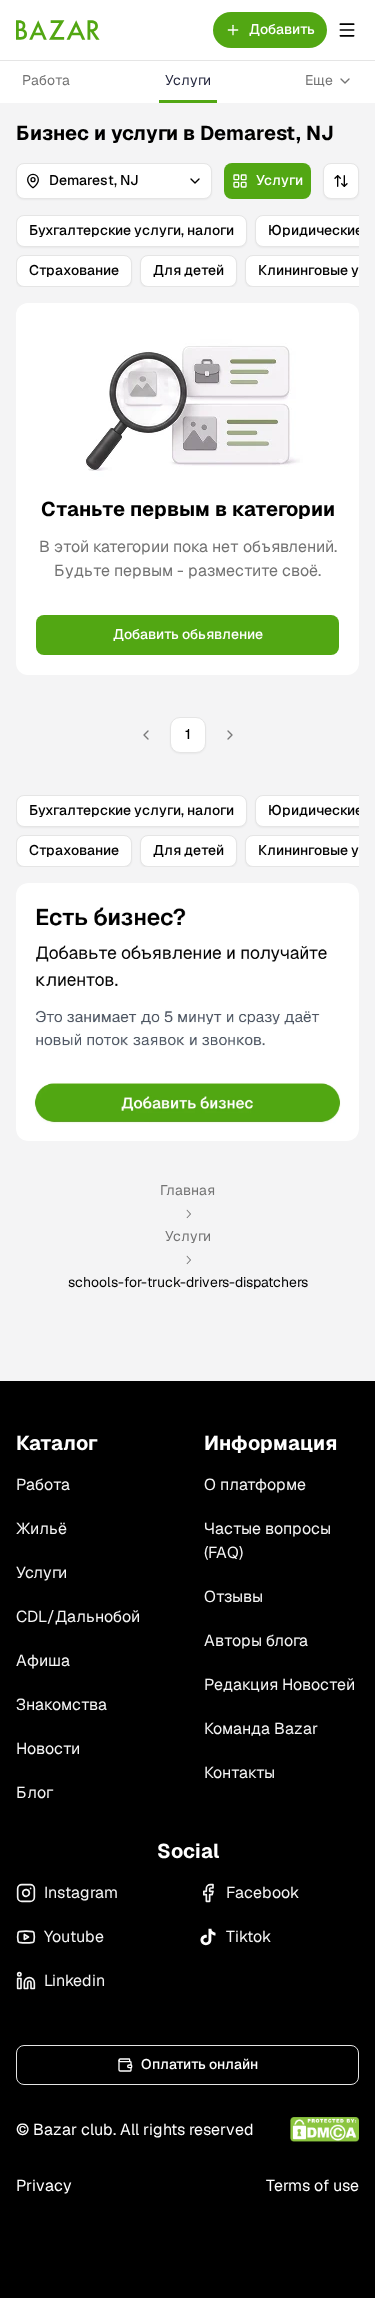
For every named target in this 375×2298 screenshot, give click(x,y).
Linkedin (74, 1980)
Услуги (188, 80)
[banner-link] (187, 1012)
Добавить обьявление (188, 634)
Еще (319, 80)
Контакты (239, 1772)
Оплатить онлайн (199, 2064)
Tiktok (248, 1936)
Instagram (81, 1892)
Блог (34, 1792)
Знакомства (61, 1704)
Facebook (262, 1892)
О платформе (255, 1484)
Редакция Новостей (279, 1684)
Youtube (74, 1936)
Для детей (188, 270)
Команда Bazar (261, 1728)
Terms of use (312, 2185)
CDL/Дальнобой (78, 1616)
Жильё (41, 1528)
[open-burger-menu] (347, 30)
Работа (46, 80)
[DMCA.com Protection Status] (324, 2129)
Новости (48, 1748)
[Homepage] (58, 30)
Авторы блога (256, 1640)
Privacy (44, 2185)
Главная (187, 1190)
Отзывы (233, 1596)
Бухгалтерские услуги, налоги (131, 230)
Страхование (74, 270)
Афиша (43, 1660)
